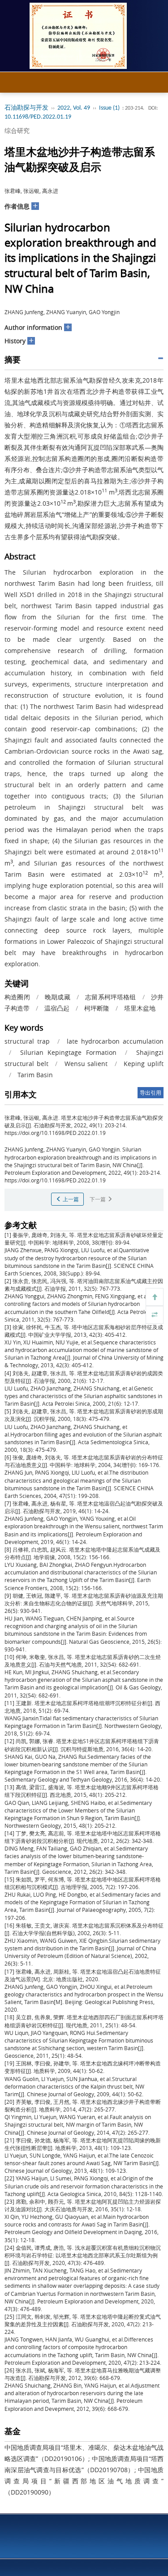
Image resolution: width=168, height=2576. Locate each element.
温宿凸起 (57, 1008)
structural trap (27, 1041)
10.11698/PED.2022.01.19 (38, 117)
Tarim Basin (35, 1075)
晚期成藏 (58, 997)
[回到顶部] (155, 1297)
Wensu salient (86, 1064)
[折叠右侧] (155, 1315)
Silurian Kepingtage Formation (68, 1052)
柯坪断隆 (97, 1008)
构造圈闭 (17, 997)
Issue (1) (109, 108)
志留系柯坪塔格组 (110, 997)
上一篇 (70, 1199)
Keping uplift (144, 1064)
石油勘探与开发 (26, 108)
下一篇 (98, 1199)
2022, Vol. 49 (74, 108)
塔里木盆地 (140, 1008)
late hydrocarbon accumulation (115, 1041)
